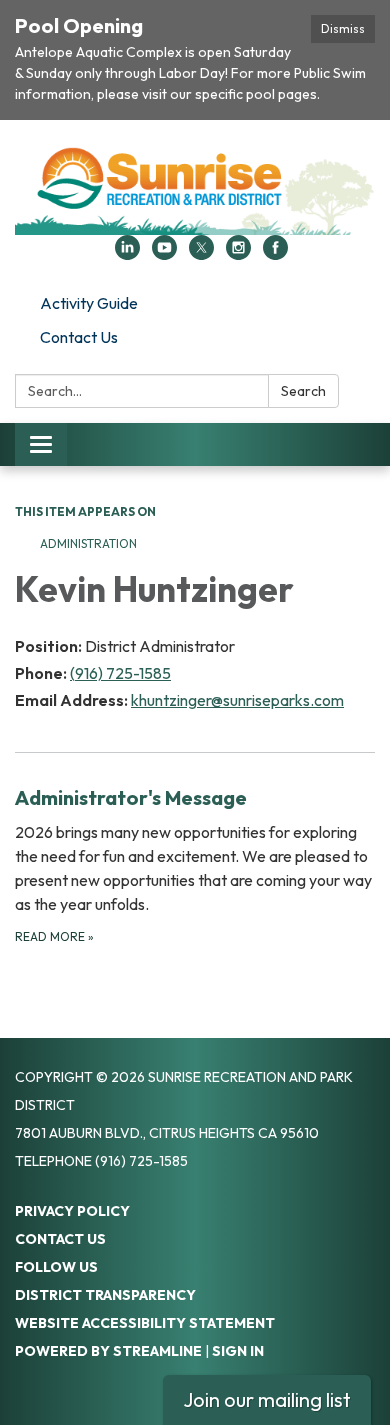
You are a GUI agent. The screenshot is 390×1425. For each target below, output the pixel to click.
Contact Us (79, 337)
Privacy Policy (72, 1211)
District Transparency (105, 1295)
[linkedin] (127, 254)
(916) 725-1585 (120, 673)
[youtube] (164, 254)
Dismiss (343, 28)
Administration (88, 543)
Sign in (238, 1351)
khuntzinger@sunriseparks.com (237, 700)
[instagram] (238, 254)
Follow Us (56, 1267)
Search (303, 391)
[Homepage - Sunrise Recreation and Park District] (195, 187)
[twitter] (201, 254)
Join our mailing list (267, 1399)
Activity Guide (89, 303)
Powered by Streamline (108, 1351)
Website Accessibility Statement (145, 1323)
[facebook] (275, 254)
